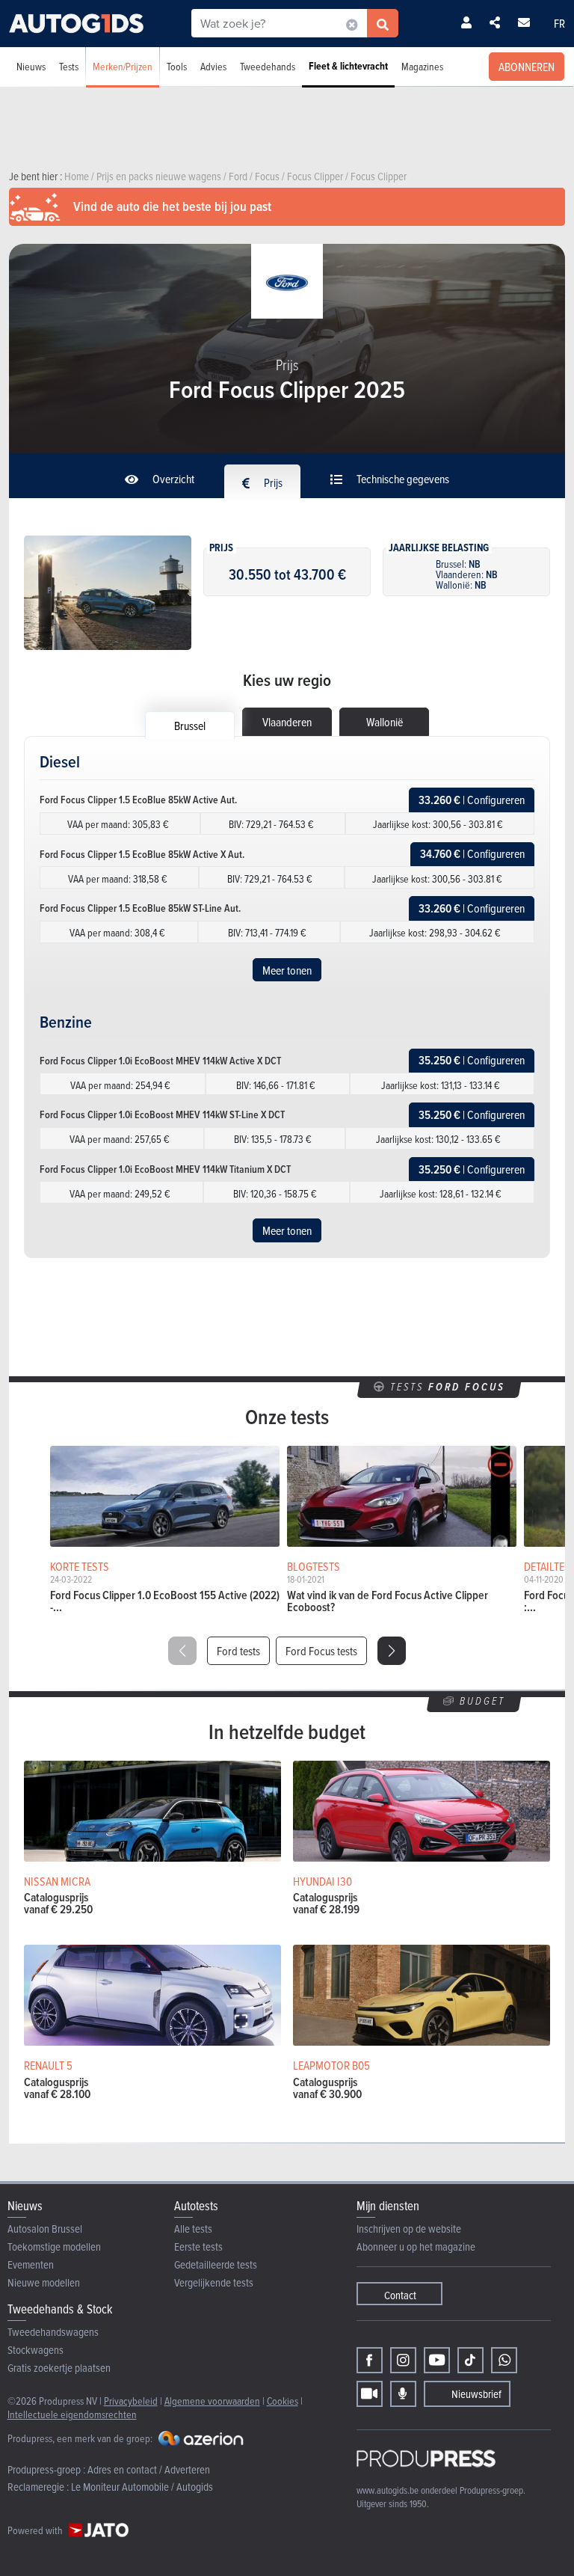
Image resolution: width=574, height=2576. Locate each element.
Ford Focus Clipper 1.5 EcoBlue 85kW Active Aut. (138, 800)
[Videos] (370, 2394)
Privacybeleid (131, 2401)
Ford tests (238, 1651)
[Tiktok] (470, 2360)
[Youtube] (437, 2360)
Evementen (31, 2264)
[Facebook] (370, 2360)
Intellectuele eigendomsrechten (72, 2414)
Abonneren (527, 67)
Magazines (422, 66)
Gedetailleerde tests (216, 2264)
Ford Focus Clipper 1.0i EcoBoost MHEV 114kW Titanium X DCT (165, 1169)
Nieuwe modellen (44, 2282)
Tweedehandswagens (53, 2332)
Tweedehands (268, 66)
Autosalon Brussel (45, 2229)
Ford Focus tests (321, 1651)
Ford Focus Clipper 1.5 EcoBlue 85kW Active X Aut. (142, 854)
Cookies (283, 2401)
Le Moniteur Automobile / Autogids (142, 2487)
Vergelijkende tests (214, 2282)
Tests (69, 66)
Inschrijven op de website (409, 2229)
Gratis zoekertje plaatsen (59, 2368)
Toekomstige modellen (54, 2247)
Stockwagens (36, 2350)
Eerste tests (198, 2247)
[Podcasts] (403, 2394)
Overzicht (172, 479)
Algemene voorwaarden (212, 2401)
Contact (400, 2295)
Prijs (272, 482)
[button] (392, 1651)
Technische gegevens (402, 479)
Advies (213, 66)
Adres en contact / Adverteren (149, 2469)
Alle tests (193, 2229)
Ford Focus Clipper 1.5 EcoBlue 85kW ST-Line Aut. (140, 908)
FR (559, 23)
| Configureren (472, 800)
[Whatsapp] (504, 2360)
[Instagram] (403, 2360)
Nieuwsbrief (476, 2394)
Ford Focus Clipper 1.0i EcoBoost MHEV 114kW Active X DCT (160, 1061)
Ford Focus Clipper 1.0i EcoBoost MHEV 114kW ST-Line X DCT (162, 1114)
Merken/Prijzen (123, 66)
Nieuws (31, 66)
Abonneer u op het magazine (416, 2247)
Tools (177, 66)
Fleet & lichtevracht (348, 66)
